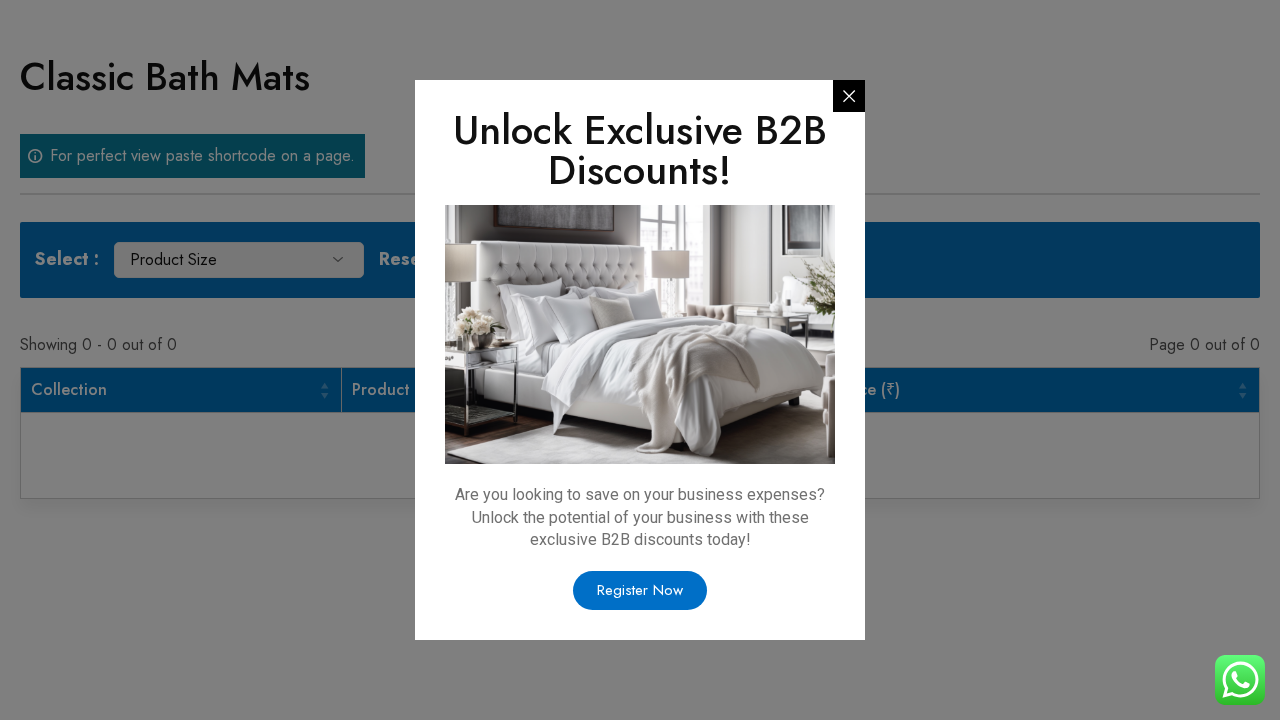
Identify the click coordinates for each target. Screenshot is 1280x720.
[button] (640, 590)
